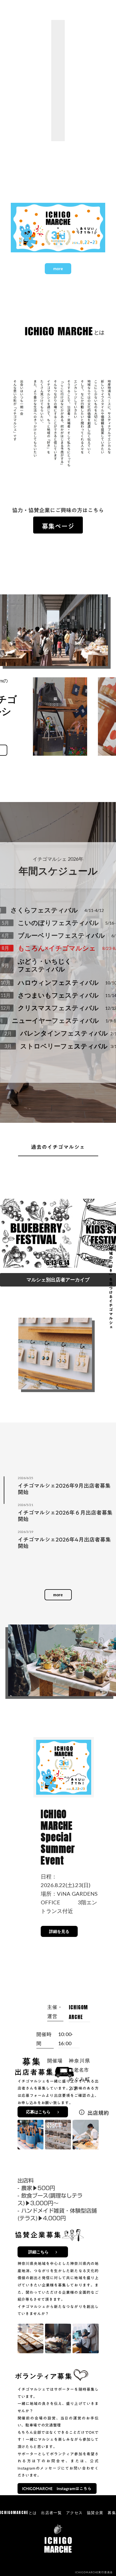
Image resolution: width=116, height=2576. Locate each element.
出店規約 (98, 2113)
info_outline (82, 2112)
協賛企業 (95, 2513)
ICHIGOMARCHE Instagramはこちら (57, 2488)
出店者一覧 (51, 2513)
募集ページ (58, 526)
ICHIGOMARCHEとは (18, 2513)
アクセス (74, 2513)
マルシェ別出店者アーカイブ (58, 1280)
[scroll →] (58, 1231)
